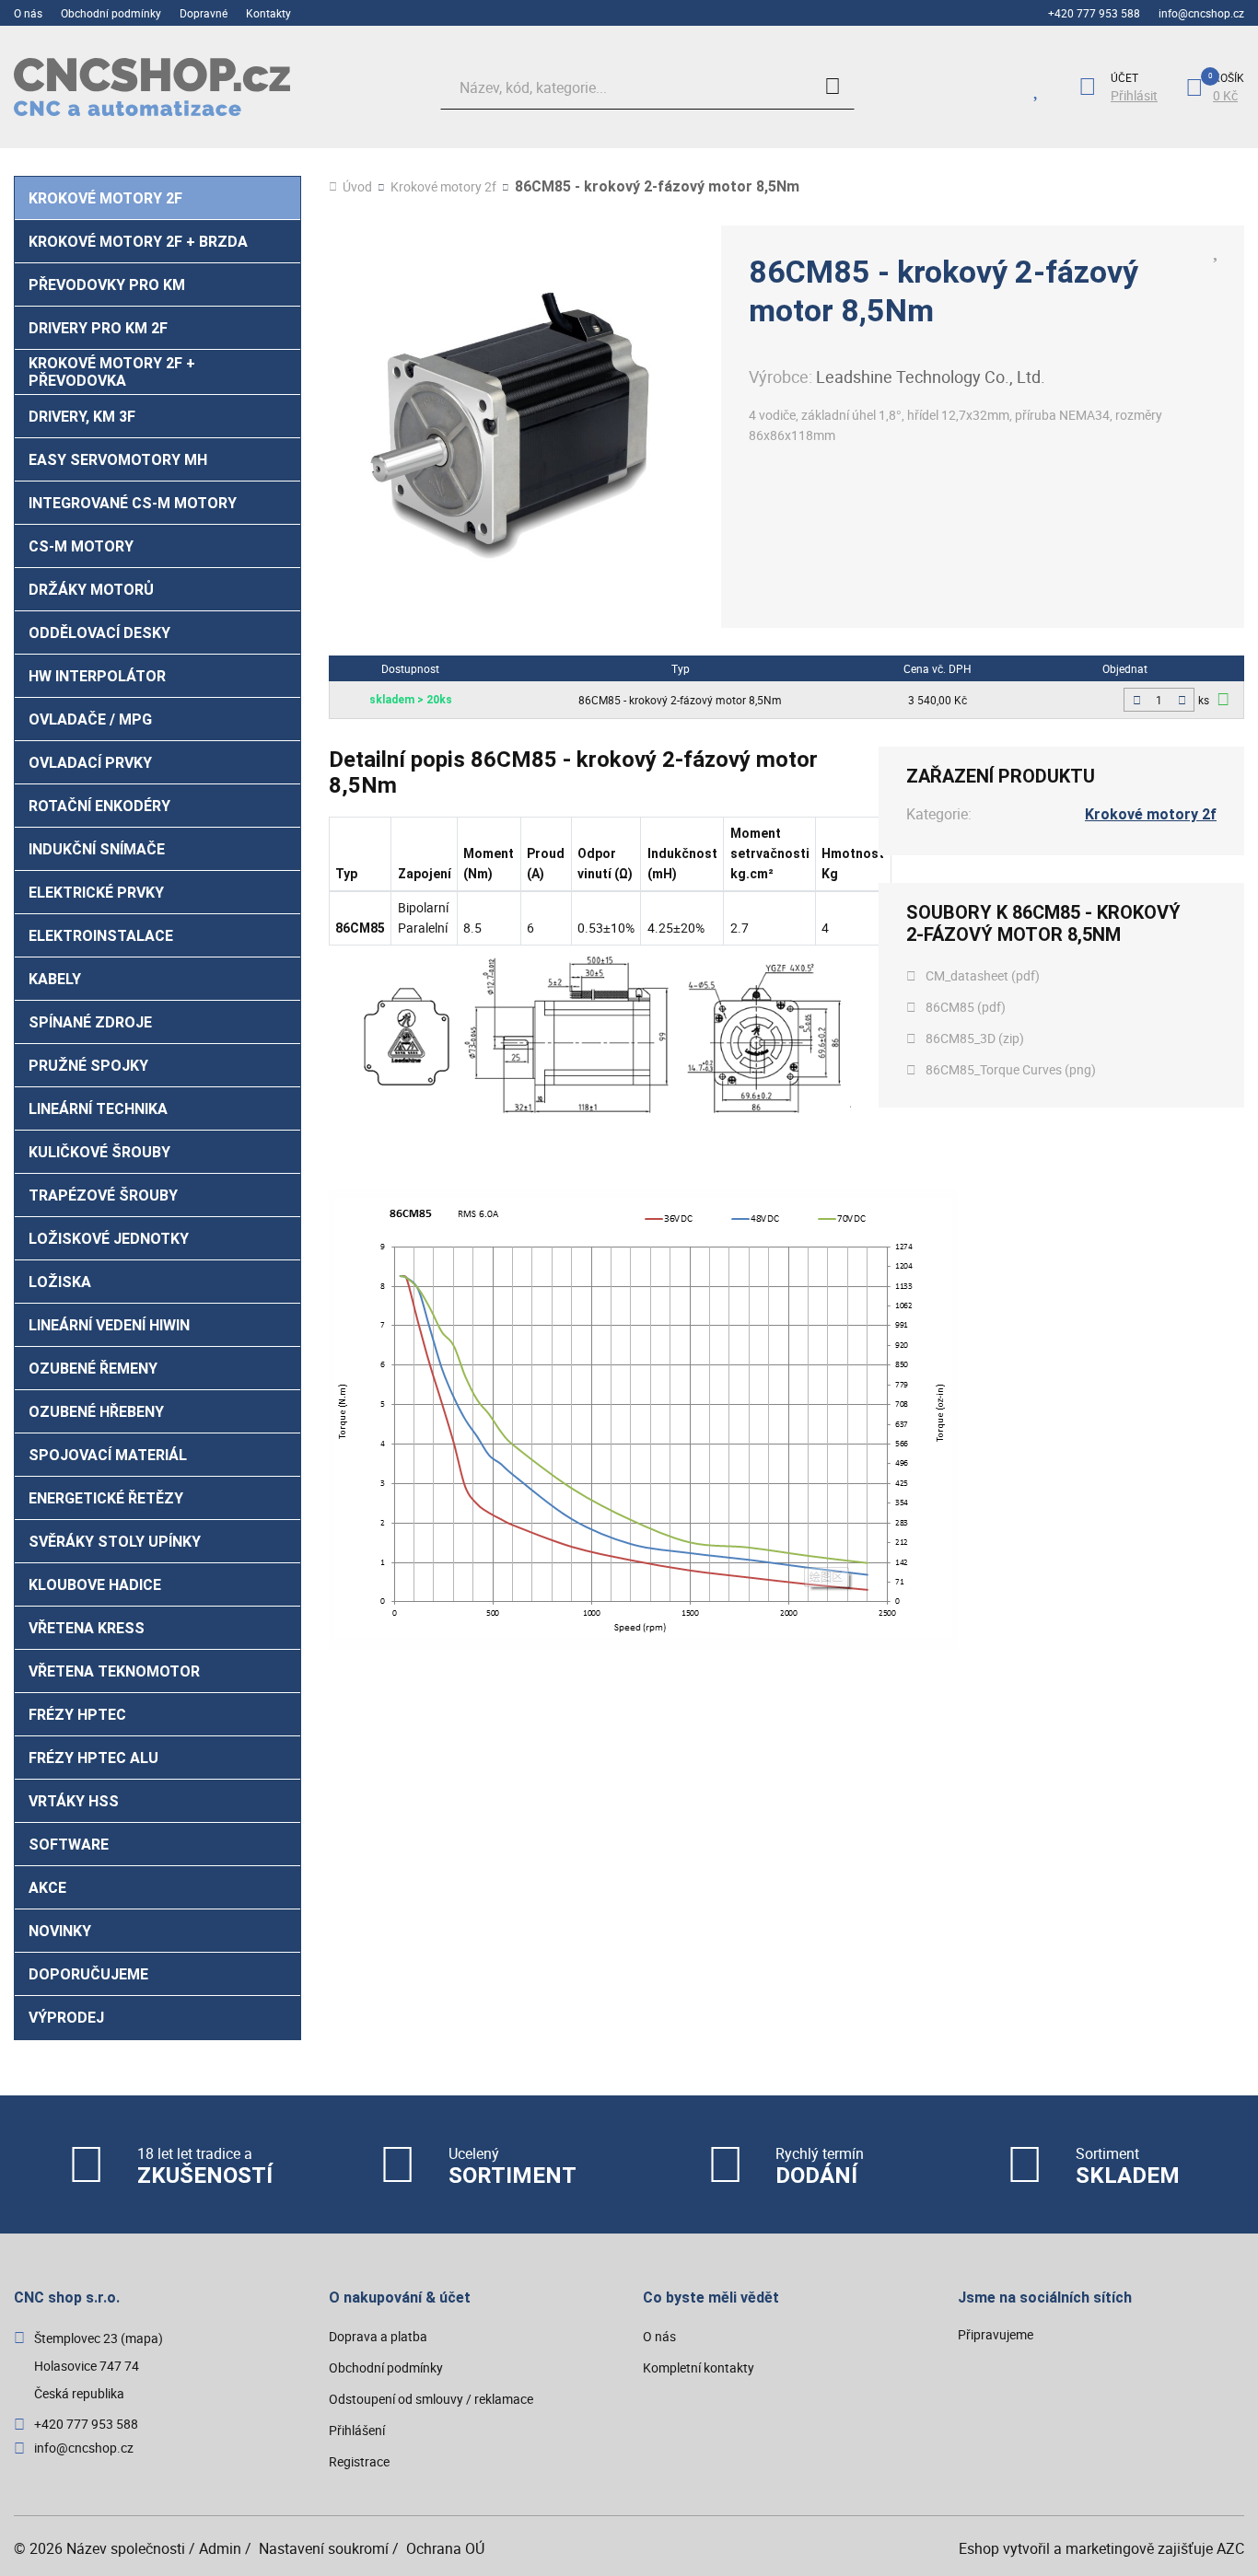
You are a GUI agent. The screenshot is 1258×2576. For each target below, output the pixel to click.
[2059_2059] (1223, 699)
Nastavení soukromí (324, 2548)
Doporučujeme (88, 1974)
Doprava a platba (378, 2336)
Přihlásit (1134, 96)
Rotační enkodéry (99, 806)
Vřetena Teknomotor (114, 1671)
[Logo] (152, 87)
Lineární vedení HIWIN (109, 1325)
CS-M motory (81, 546)
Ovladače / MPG (90, 719)
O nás (28, 13)
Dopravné (204, 13)
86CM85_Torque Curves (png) (1011, 1069)
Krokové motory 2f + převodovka (112, 372)
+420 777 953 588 (1094, 13)
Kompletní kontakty (699, 2367)
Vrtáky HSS (74, 1801)
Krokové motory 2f (105, 198)
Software (69, 1845)
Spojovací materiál (108, 1455)
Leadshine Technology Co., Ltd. (931, 377)
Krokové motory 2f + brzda (138, 242)
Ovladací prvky (90, 763)
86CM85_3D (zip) (975, 1038)
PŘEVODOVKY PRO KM (107, 285)
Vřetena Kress (87, 1628)
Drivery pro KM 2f (98, 328)
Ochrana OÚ (445, 2548)
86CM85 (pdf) (966, 1007)
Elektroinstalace (101, 936)
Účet (1124, 77)
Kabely (55, 979)
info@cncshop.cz (1201, 13)
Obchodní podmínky (111, 13)
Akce (47, 1888)
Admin (220, 2548)
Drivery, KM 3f (82, 417)
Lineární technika (98, 1109)
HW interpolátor (97, 676)
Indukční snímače (97, 849)
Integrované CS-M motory (133, 503)
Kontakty (268, 13)
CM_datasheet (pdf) (983, 975)
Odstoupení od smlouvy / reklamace (431, 2399)
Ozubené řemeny (93, 1369)
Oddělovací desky (99, 633)
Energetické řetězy (106, 1498)
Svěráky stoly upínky (115, 1542)
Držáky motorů (91, 590)
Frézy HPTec (77, 1715)
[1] (833, 87)
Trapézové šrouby (103, 1195)
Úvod (357, 187)
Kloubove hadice (95, 1585)
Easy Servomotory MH (118, 460)
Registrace (359, 2461)
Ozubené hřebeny (96, 1412)
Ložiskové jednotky (109, 1239)
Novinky (60, 1931)
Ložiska (60, 1282)
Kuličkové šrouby (99, 1152)
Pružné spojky (88, 1066)
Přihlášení (357, 2430)
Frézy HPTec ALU (93, 1758)
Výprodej (66, 2018)
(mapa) (142, 2338)
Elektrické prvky (96, 893)
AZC (1230, 2548)
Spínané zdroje (90, 1022)
